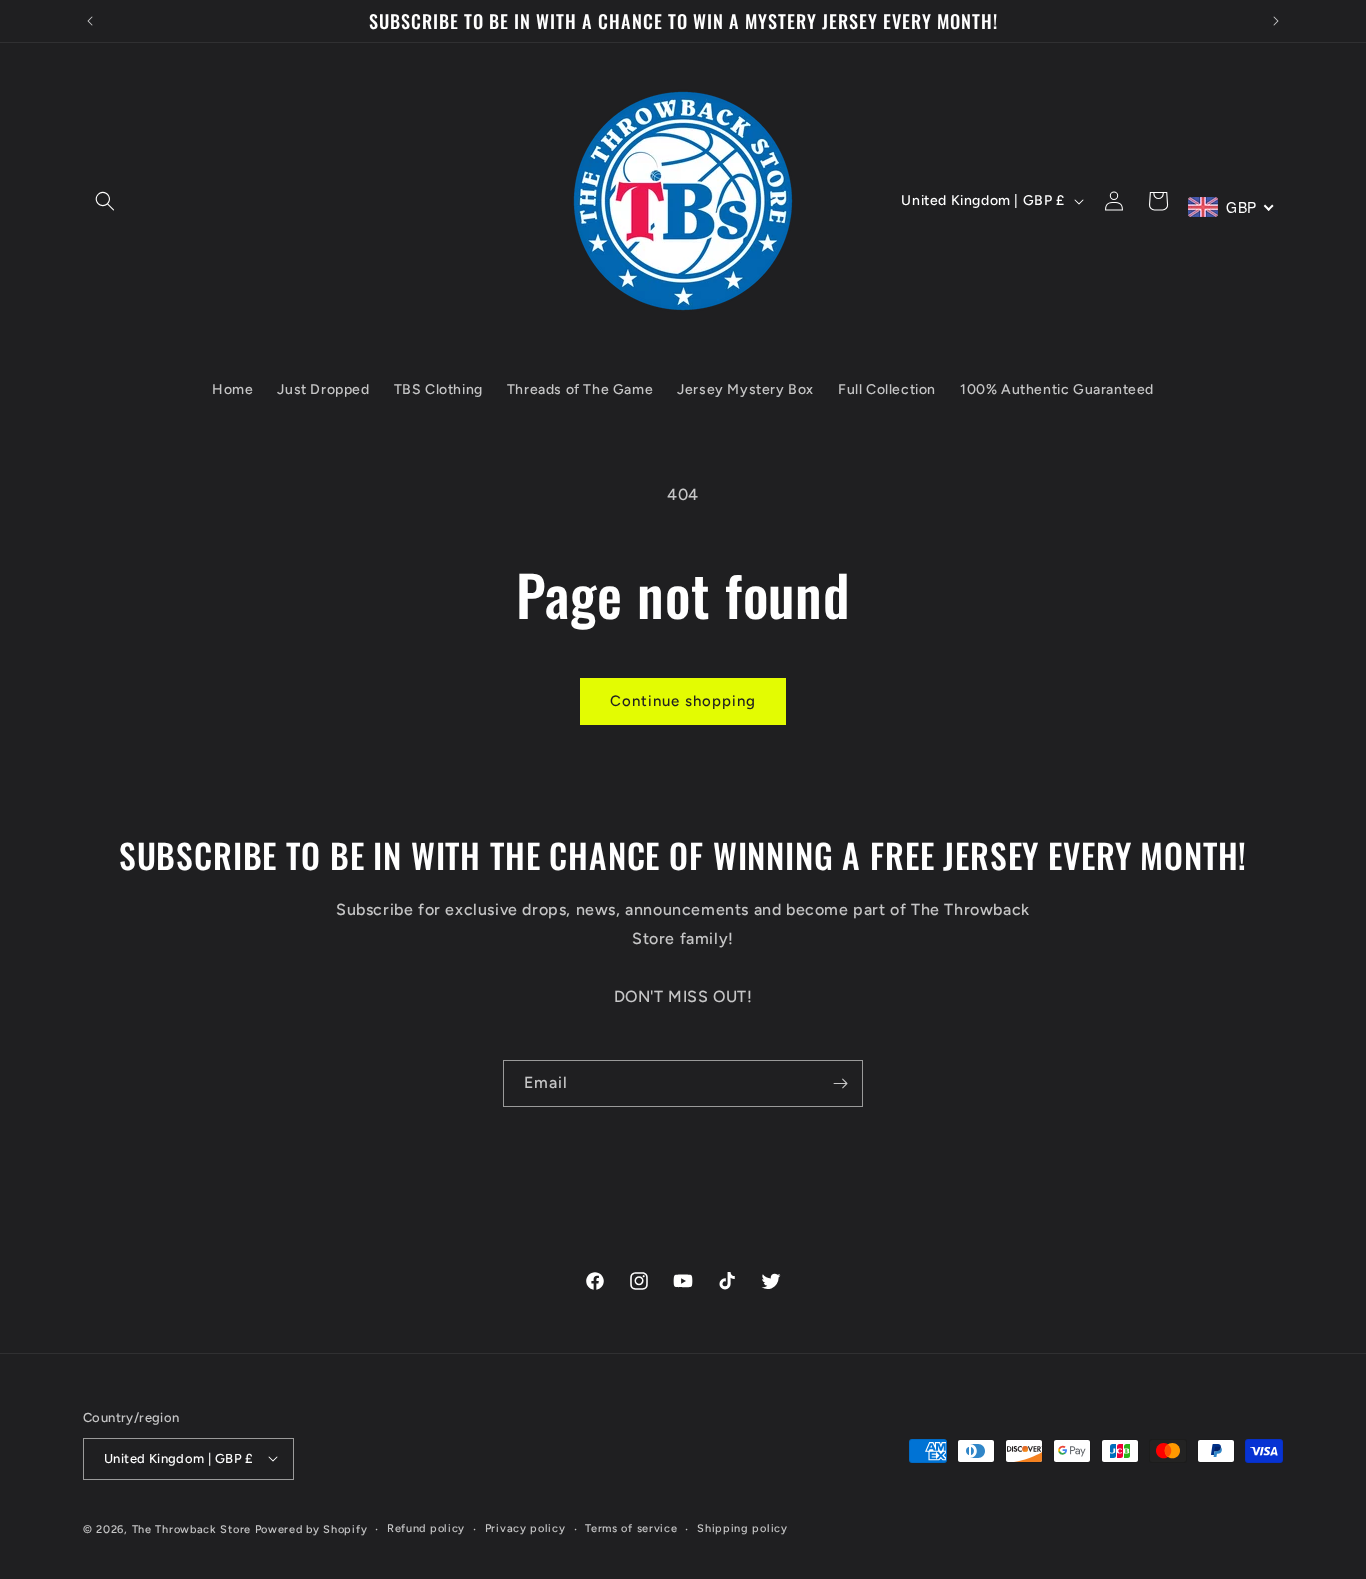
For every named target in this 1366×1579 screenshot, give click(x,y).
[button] (105, 201)
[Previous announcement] (90, 21)
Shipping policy (742, 1527)
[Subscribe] (840, 1083)
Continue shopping (683, 701)
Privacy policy (525, 1527)
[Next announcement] (1276, 21)
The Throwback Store (191, 1528)
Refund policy (426, 1527)
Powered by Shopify (311, 1528)
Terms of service (631, 1527)
